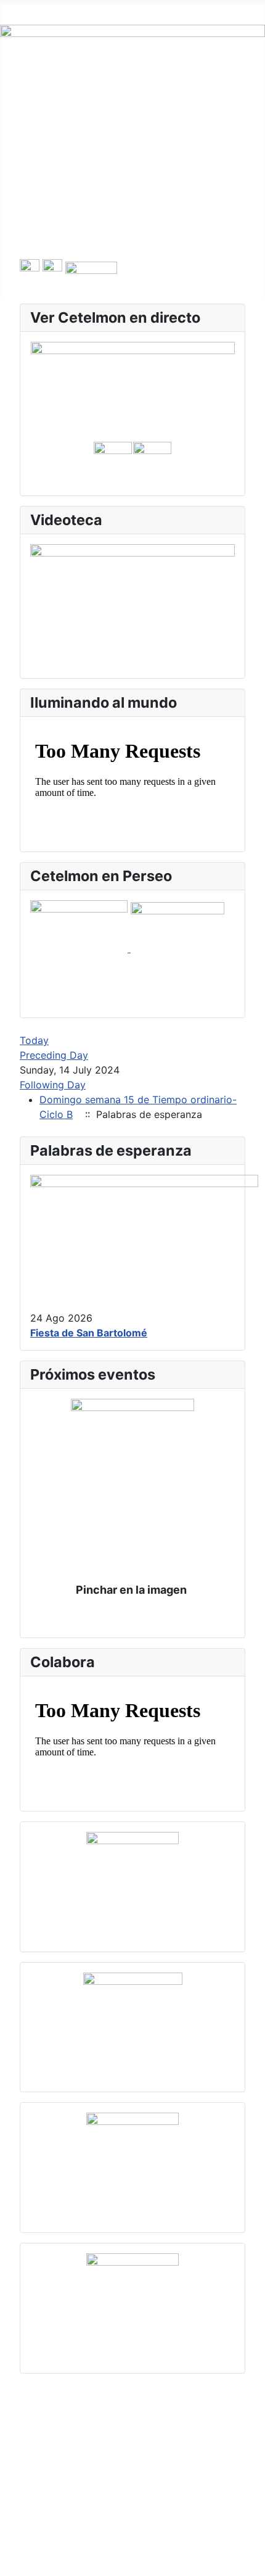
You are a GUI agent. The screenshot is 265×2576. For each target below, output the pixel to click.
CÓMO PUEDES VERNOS (78, 239)
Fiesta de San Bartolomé (89, 1333)
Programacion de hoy (70, 141)
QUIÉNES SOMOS (61, 101)
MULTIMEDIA (50, 200)
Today (34, 1040)
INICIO (35, 81)
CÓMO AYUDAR (57, 220)
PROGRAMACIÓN (59, 121)
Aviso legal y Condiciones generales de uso (133, 2443)
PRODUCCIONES (59, 160)
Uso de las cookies (76, 2423)
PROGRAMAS (51, 180)
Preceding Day (54, 1055)
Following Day (53, 1085)
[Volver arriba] (250, 2561)
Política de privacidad (82, 2462)
